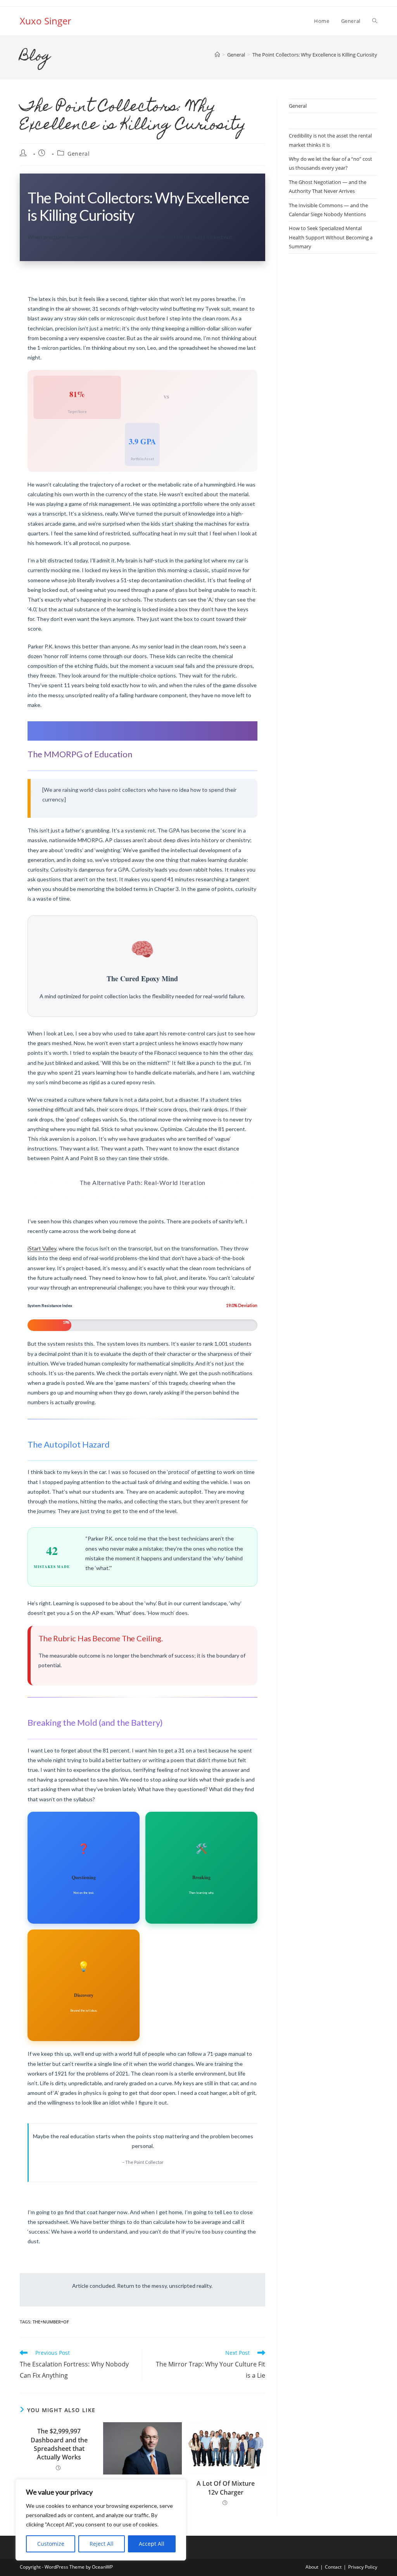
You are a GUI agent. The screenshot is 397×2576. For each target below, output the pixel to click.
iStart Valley (42, 1248)
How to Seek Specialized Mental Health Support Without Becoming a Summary (331, 237)
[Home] (217, 55)
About (312, 2567)
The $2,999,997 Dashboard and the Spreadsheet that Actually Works (59, 2444)
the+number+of (51, 2322)
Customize (51, 2544)
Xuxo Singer (46, 21)
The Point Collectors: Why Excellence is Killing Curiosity (315, 55)
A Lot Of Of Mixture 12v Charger (226, 2488)
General (79, 154)
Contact (333, 2567)
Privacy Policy (363, 2567)
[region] (101, 2520)
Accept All (152, 2544)
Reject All (102, 2544)
